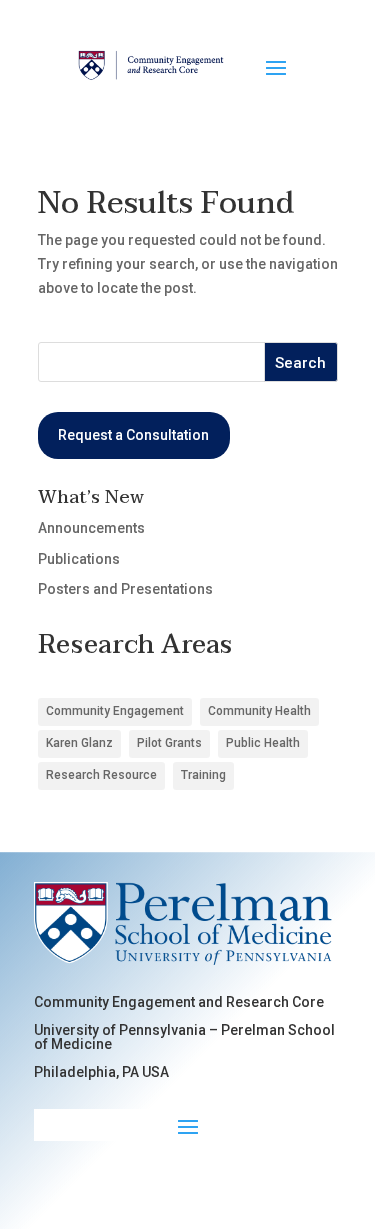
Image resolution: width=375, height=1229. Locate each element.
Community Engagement (115, 711)
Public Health (263, 743)
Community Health (259, 711)
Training (203, 775)
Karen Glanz (79, 743)
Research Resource (101, 775)
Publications (79, 559)
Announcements (91, 528)
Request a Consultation (133, 435)
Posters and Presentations (125, 589)
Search (300, 363)
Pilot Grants (169, 743)
